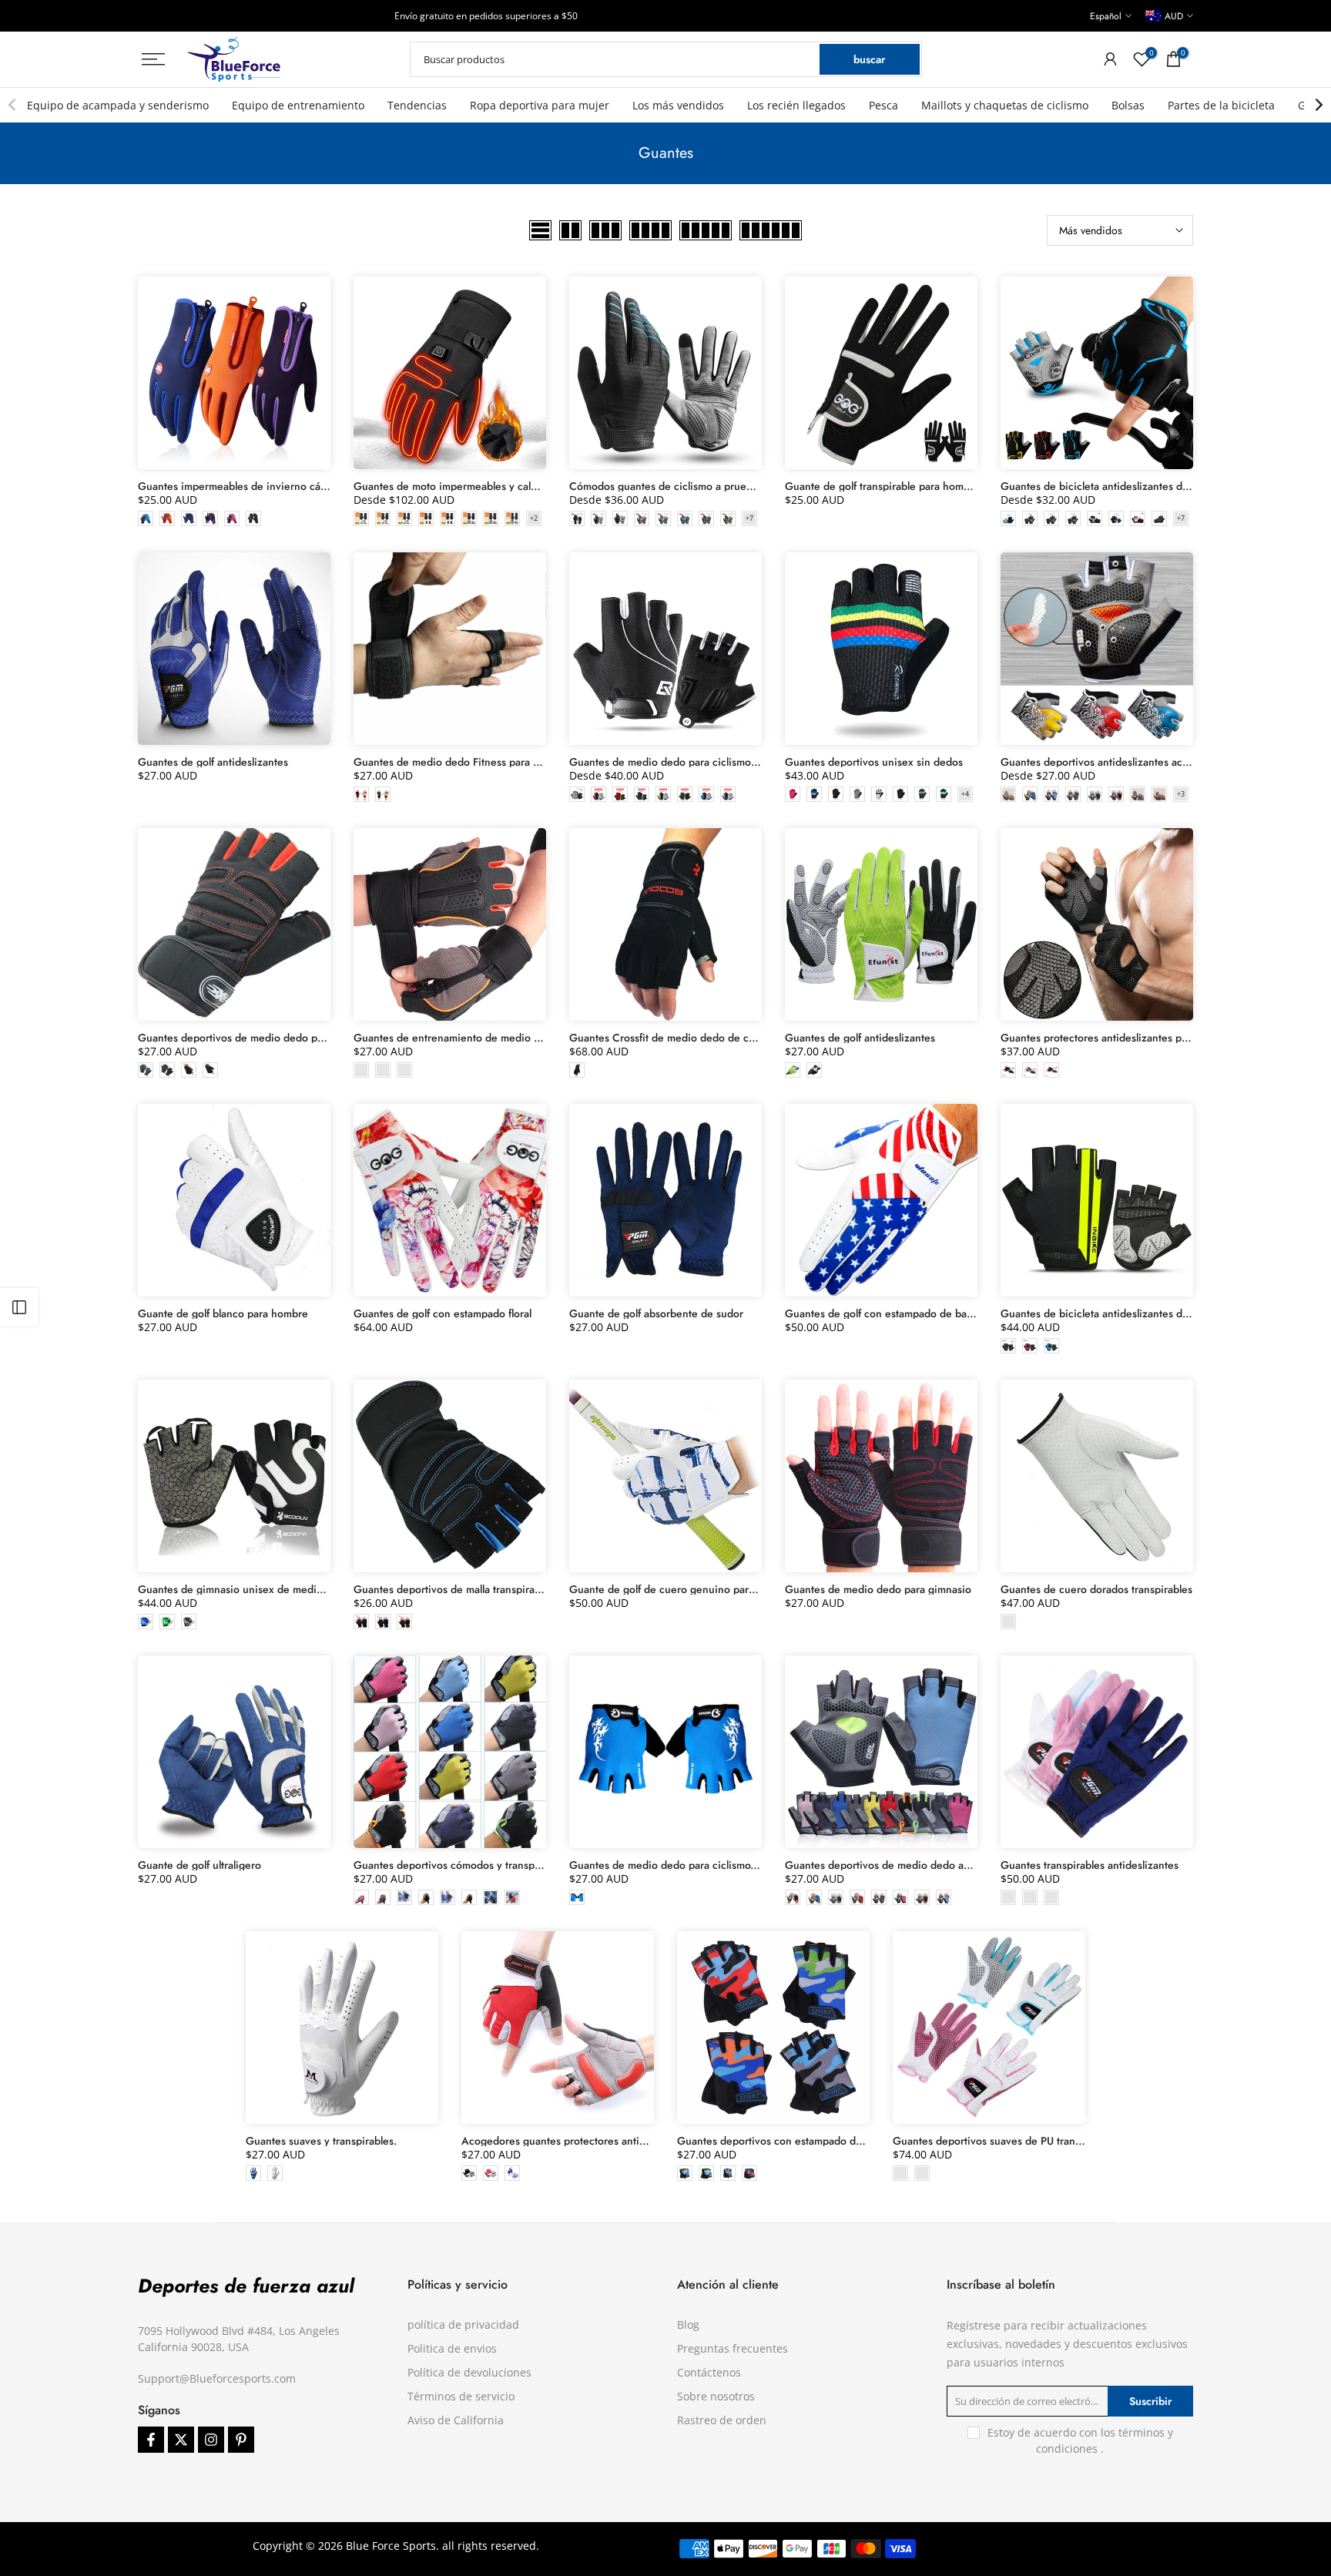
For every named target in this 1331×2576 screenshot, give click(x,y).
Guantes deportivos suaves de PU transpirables (1005, 2141)
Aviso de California (456, 2420)
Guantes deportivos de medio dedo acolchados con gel (917, 1865)
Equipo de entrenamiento (298, 105)
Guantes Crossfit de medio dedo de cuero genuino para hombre (724, 1038)
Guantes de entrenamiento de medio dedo (456, 1038)
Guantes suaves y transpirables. (321, 2141)
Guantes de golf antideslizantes (213, 762)
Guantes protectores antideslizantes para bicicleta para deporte (1152, 1038)
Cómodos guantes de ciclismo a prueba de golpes (689, 486)
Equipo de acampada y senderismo (118, 105)
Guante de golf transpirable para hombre (882, 486)
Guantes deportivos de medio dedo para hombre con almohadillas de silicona (323, 1038)
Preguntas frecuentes (733, 2348)
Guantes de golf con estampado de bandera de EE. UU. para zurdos (946, 1313)
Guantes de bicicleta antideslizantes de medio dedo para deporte (1157, 1313)
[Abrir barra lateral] (19, 1307)
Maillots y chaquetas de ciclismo (1005, 105)
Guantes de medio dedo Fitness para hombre (462, 762)
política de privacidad (463, 2324)
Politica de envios (452, 2348)
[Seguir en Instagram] (211, 2440)
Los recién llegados (796, 105)
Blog (688, 2324)
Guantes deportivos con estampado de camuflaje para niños (820, 2141)
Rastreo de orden (722, 2420)
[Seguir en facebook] (151, 2440)
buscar (869, 59)
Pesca (883, 105)
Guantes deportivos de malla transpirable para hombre (483, 1589)
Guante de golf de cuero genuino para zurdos (679, 1589)
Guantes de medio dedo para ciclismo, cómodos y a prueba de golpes (736, 1865)
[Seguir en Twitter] (181, 2440)
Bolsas (1128, 105)
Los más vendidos (678, 105)
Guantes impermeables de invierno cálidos (240, 486)
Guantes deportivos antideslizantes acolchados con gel (1132, 762)
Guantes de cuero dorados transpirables (1096, 1589)
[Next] (1318, 105)
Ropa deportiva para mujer (540, 105)
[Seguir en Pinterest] (241, 2440)
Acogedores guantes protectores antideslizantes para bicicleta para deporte (643, 2141)
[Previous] (13, 105)
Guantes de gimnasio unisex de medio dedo (244, 1589)
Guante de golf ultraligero (199, 1865)
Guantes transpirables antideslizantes (1090, 1865)
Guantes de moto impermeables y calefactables (466, 486)
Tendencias (417, 105)
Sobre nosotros (716, 2396)
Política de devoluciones (469, 2372)
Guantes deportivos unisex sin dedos (874, 762)
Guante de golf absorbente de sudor (656, 1313)
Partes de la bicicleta (1221, 105)
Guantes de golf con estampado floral (443, 1313)
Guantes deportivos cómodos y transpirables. (461, 1865)
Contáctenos (709, 2372)
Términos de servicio (461, 2396)
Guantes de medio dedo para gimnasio (878, 1589)
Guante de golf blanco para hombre (223, 1313)
